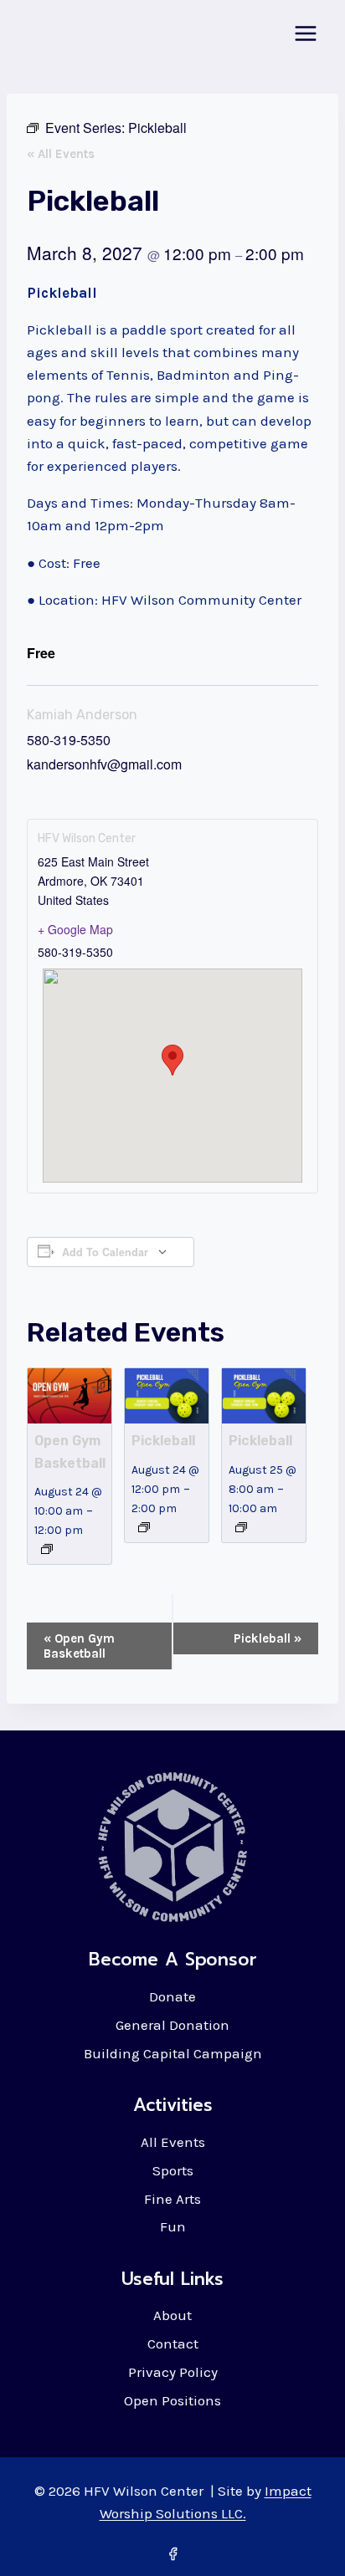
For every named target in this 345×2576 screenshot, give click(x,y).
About (172, 2315)
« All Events (61, 154)
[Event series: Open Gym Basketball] (47, 1549)
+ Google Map (75, 929)
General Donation (172, 2025)
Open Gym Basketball (79, 1646)
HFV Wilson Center (87, 838)
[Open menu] (305, 33)
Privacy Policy (173, 2372)
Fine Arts (172, 2199)
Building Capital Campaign (173, 2053)
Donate (172, 1996)
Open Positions (172, 2400)
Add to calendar (105, 1252)
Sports (173, 2170)
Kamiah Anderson (82, 715)
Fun (173, 2226)
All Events (173, 2142)
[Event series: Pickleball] (144, 1527)
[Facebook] (172, 2553)
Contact (173, 2343)
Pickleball (163, 1441)
